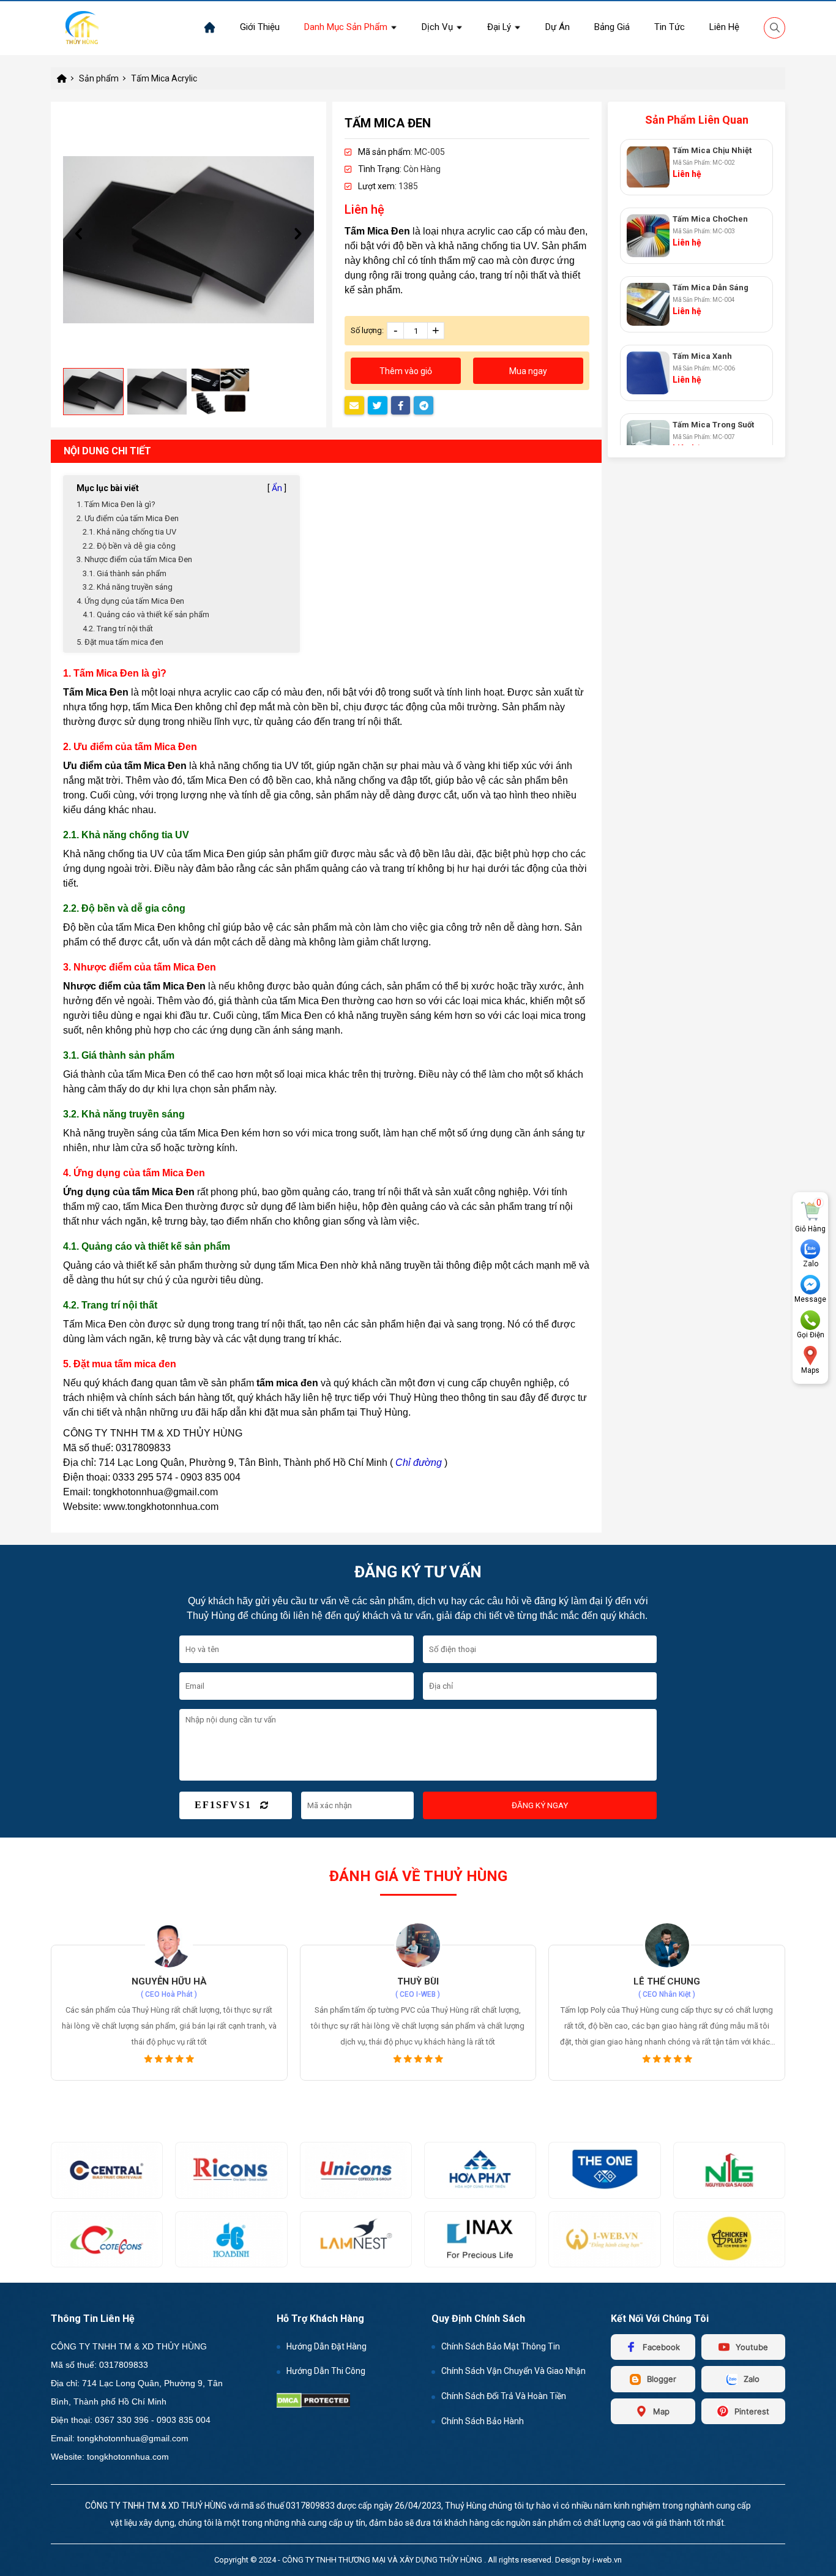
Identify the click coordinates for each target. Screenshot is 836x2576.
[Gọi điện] (810, 1320)
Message (810, 1300)
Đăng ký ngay (540, 1805)
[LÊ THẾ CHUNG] (419, 1945)
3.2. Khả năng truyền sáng (128, 587)
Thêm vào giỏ (406, 371)
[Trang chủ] (210, 28)
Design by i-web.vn (588, 2560)
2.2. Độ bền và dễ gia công (129, 546)
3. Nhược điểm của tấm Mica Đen (134, 559)
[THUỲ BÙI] (170, 1945)
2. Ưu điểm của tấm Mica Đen (128, 518)
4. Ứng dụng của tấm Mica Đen (130, 601)
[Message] (810, 1285)
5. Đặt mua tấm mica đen (120, 642)
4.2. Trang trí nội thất (118, 629)
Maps (810, 1371)
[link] (260, 27)
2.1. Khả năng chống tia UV (129, 532)
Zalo (811, 1264)
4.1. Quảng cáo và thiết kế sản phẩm (146, 614)
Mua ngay (528, 371)
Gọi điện (811, 1335)
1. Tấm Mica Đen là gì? (116, 504)
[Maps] (810, 1356)
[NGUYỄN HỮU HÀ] (667, 1945)
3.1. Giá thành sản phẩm (125, 573)
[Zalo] (810, 1249)
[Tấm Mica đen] (188, 239)
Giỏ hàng (810, 1229)
